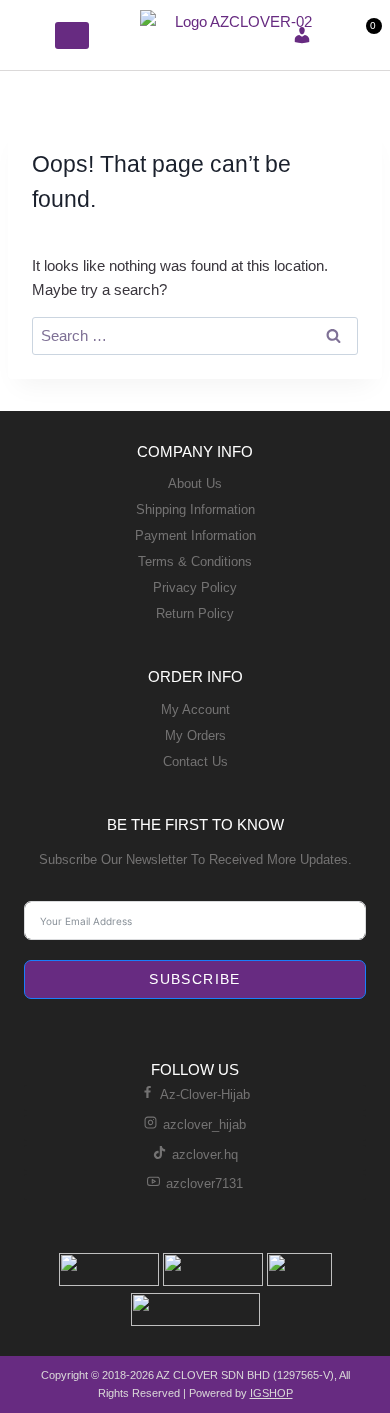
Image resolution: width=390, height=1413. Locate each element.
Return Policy (195, 613)
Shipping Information (195, 509)
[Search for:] (195, 335)
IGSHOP (271, 1393)
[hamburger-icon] (32, 35)
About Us (195, 483)
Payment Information (195, 535)
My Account (195, 709)
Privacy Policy (195, 587)
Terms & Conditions (195, 561)
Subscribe (195, 979)
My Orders (195, 735)
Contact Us (195, 761)
